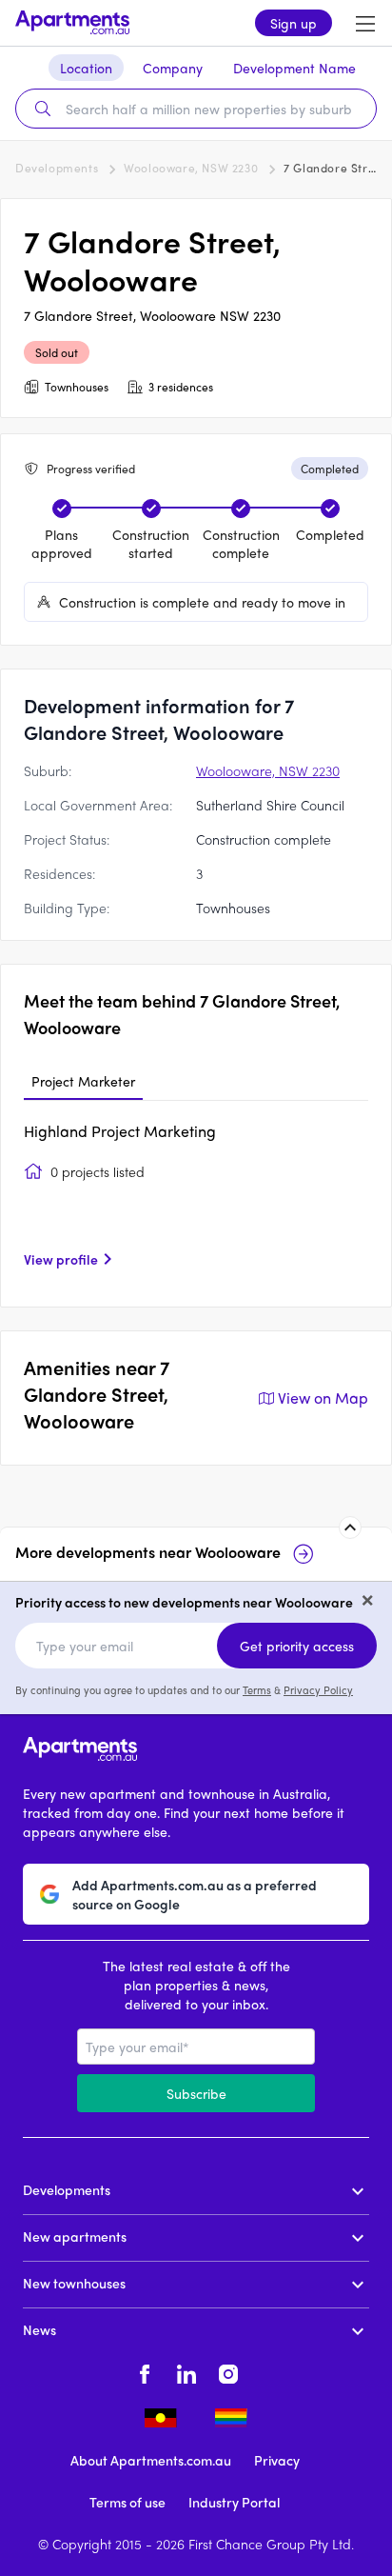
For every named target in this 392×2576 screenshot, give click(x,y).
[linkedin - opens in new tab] (186, 2371)
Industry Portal (234, 2502)
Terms (257, 1689)
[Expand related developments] (350, 1528)
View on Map (323, 1398)
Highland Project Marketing (120, 1131)
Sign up (294, 23)
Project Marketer (83, 1081)
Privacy (277, 2460)
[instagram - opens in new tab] (228, 2371)
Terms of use (127, 2502)
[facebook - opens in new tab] (145, 2371)
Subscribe (196, 2093)
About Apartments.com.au (151, 2460)
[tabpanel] (196, 1202)
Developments (57, 168)
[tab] (83, 1082)
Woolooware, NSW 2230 (191, 168)
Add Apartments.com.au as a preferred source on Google (195, 1894)
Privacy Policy (318, 1689)
